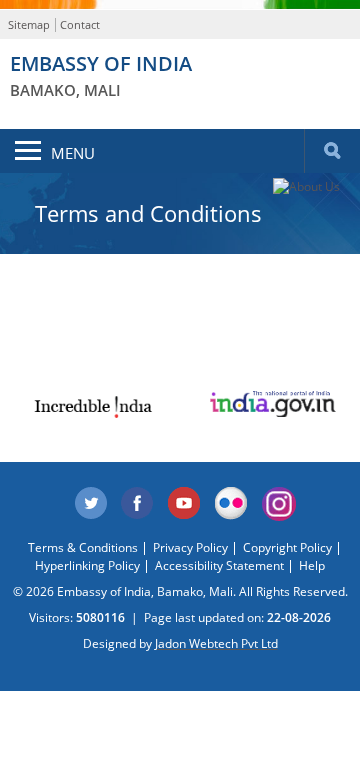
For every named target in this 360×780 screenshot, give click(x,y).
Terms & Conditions (83, 547)
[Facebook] (138, 504)
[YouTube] (185, 504)
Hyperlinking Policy (87, 565)
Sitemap (29, 24)
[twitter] (91, 504)
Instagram (279, 504)
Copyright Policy (287, 547)
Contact (80, 24)
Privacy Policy (190, 547)
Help (312, 565)
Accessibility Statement (219, 565)
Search (332, 151)
